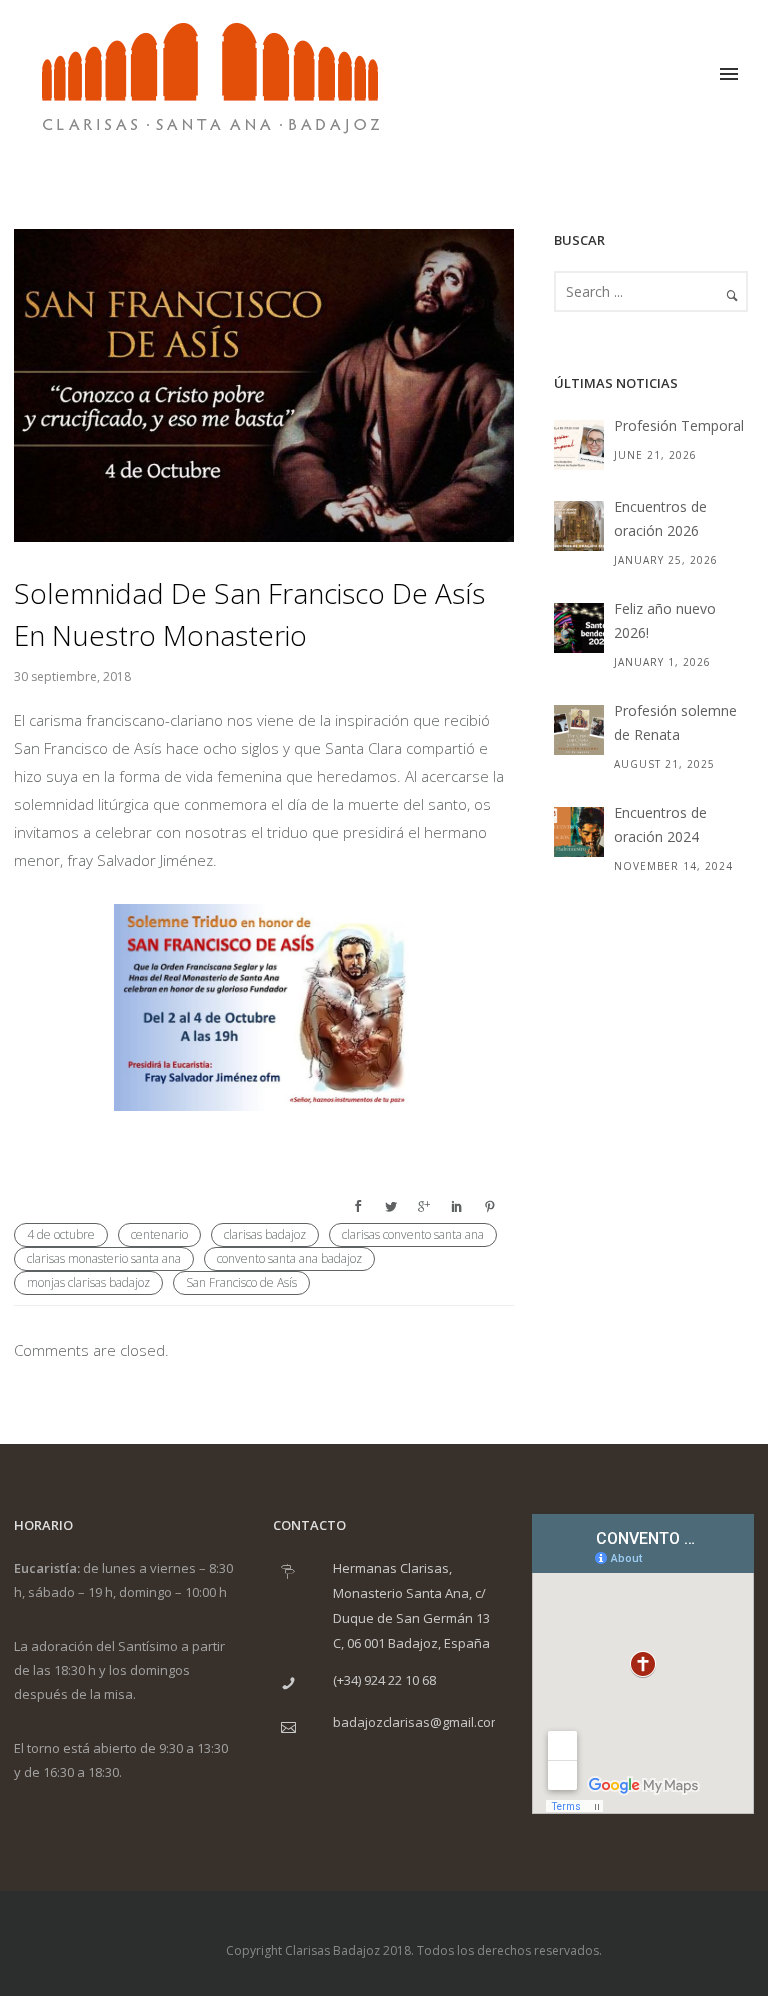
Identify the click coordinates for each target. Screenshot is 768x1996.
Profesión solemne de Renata (675, 722)
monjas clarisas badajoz (88, 1282)
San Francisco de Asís (241, 1282)
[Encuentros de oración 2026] (579, 526)
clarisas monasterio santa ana (104, 1258)
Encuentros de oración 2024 (660, 824)
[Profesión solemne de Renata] (579, 730)
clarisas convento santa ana (413, 1234)
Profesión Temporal (679, 425)
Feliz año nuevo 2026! (665, 620)
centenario (159, 1234)
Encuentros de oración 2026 (660, 518)
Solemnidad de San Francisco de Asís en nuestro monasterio (249, 614)
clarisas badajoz (265, 1234)
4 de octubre (61, 1234)
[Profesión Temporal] (579, 445)
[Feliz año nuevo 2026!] (579, 628)
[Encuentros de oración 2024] (579, 832)
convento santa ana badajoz (289, 1258)
